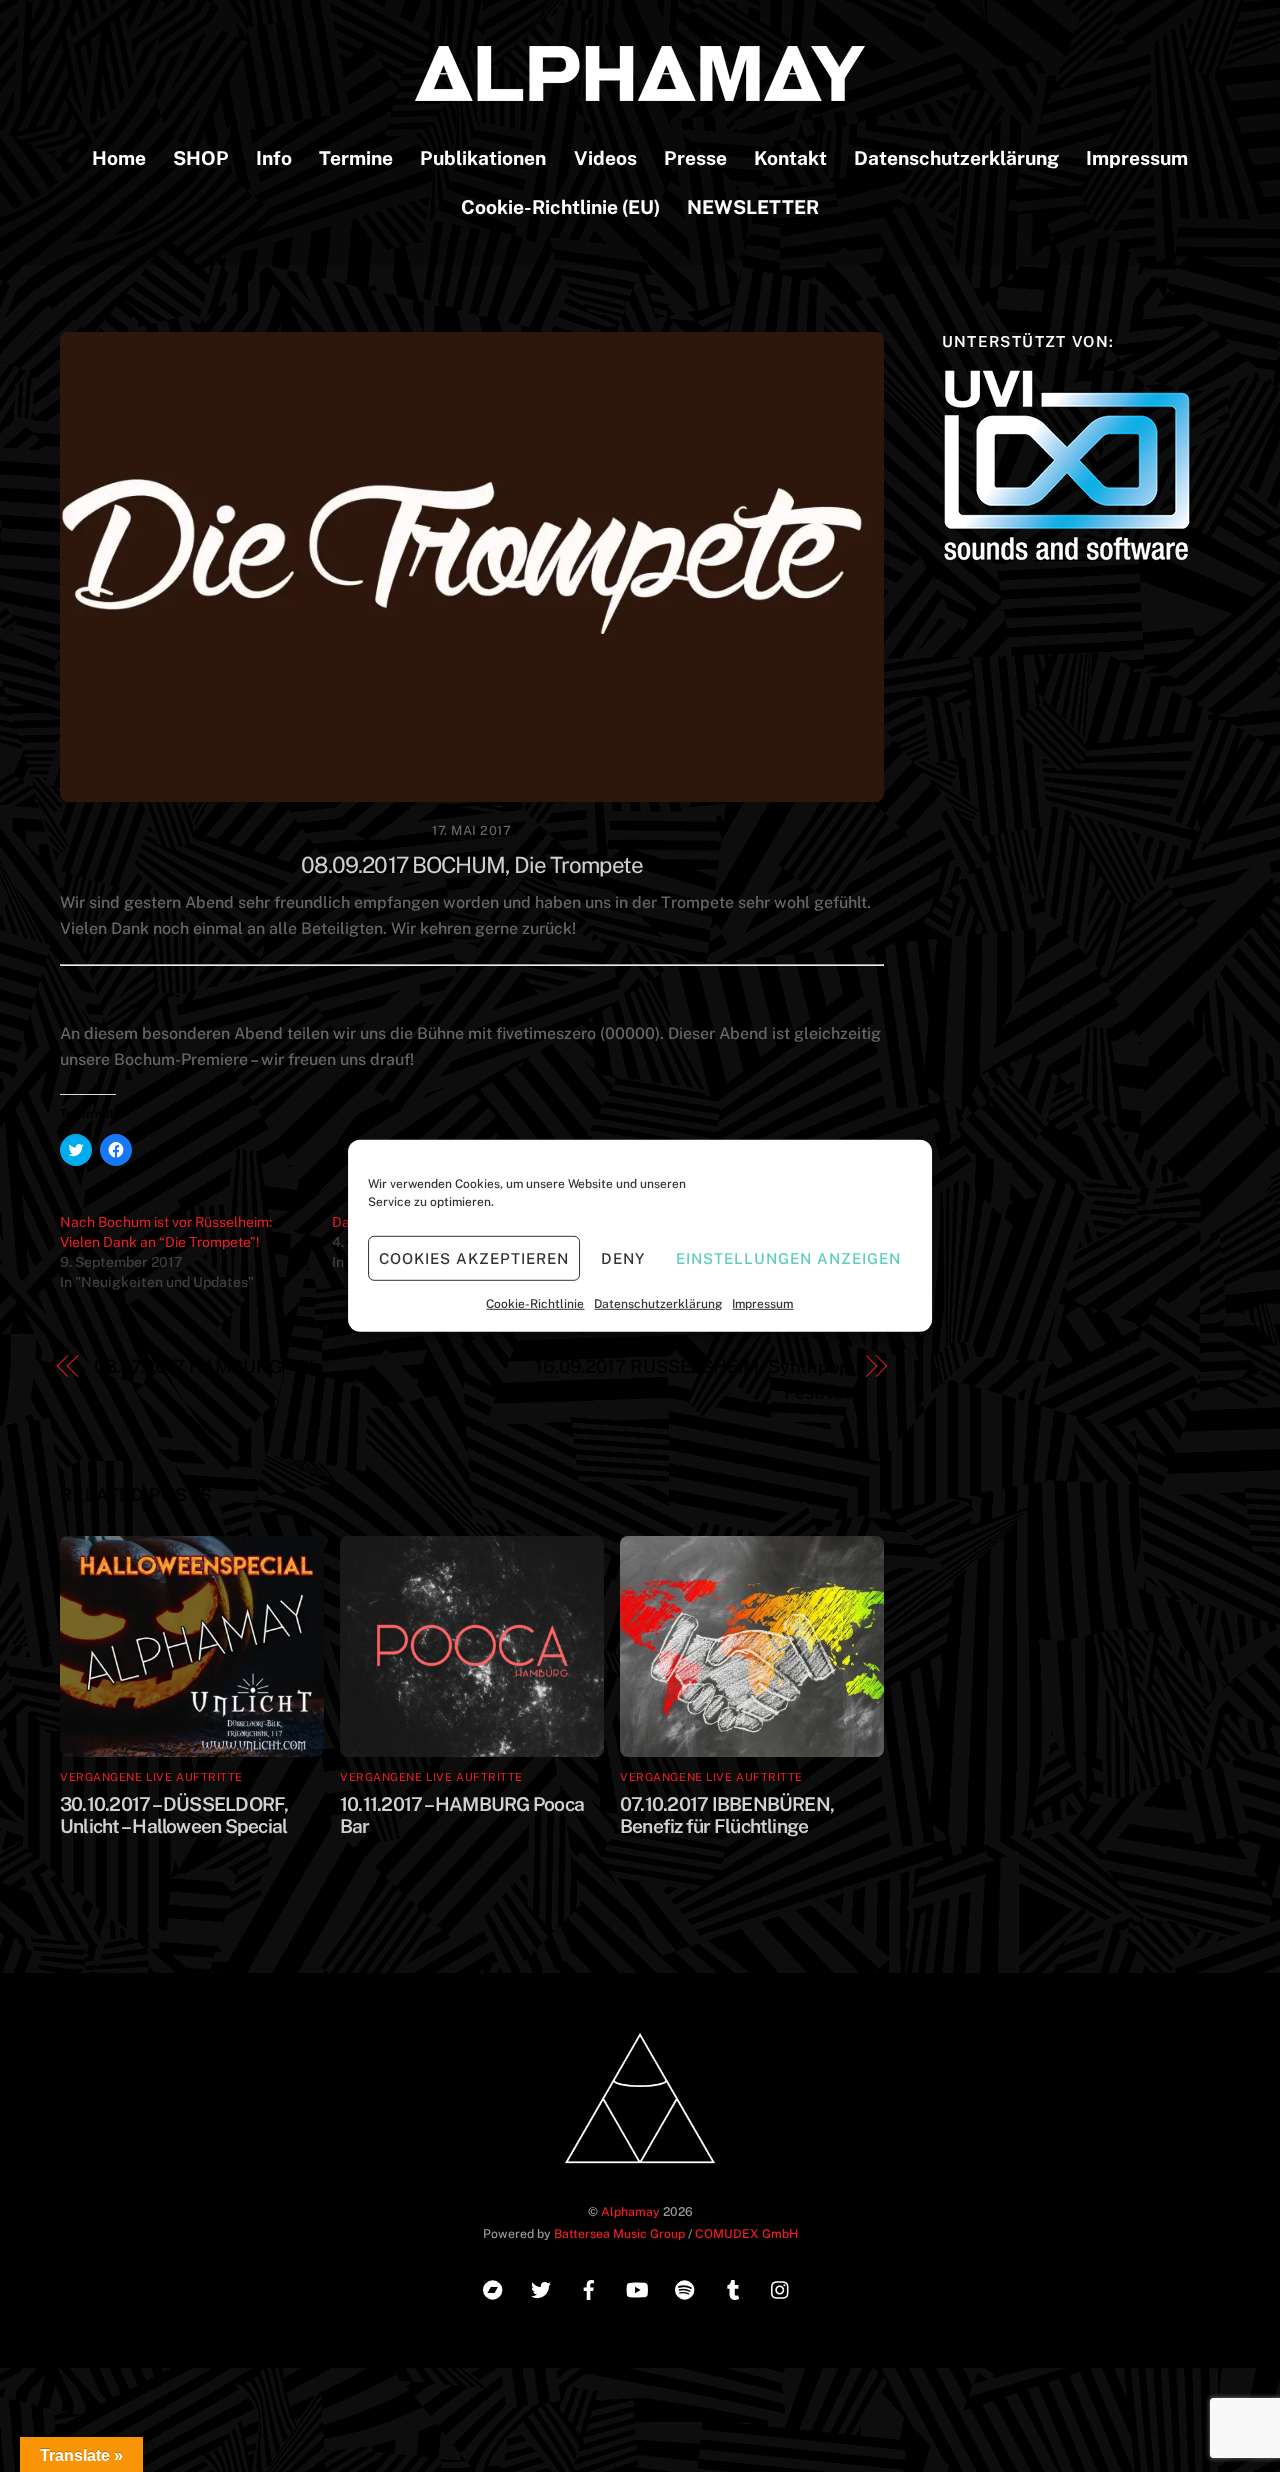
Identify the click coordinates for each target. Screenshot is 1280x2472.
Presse (695, 158)
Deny (623, 1257)
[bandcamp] (493, 2287)
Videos (605, 158)
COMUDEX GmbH (746, 2233)
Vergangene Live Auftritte (151, 1777)
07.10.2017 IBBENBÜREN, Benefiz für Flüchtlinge (727, 1815)
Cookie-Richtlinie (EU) (560, 207)
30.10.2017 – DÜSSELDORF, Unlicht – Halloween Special (174, 1815)
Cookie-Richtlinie (535, 1304)
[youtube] (637, 2287)
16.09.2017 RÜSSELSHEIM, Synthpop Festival (692, 1379)
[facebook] (589, 2287)
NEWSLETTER (753, 207)
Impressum (762, 1304)
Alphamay (630, 2211)
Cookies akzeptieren (474, 1257)
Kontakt (790, 158)
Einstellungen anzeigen (788, 1257)
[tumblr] (733, 2287)
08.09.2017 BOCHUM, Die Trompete (472, 865)
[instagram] (781, 2287)
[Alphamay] (640, 91)
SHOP (201, 158)
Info (274, 158)
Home (119, 158)
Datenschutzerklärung (658, 1304)
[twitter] (541, 2287)
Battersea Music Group (619, 2233)
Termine (356, 158)
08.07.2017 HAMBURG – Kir (207, 1366)
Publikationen (483, 158)
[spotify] (685, 2287)
